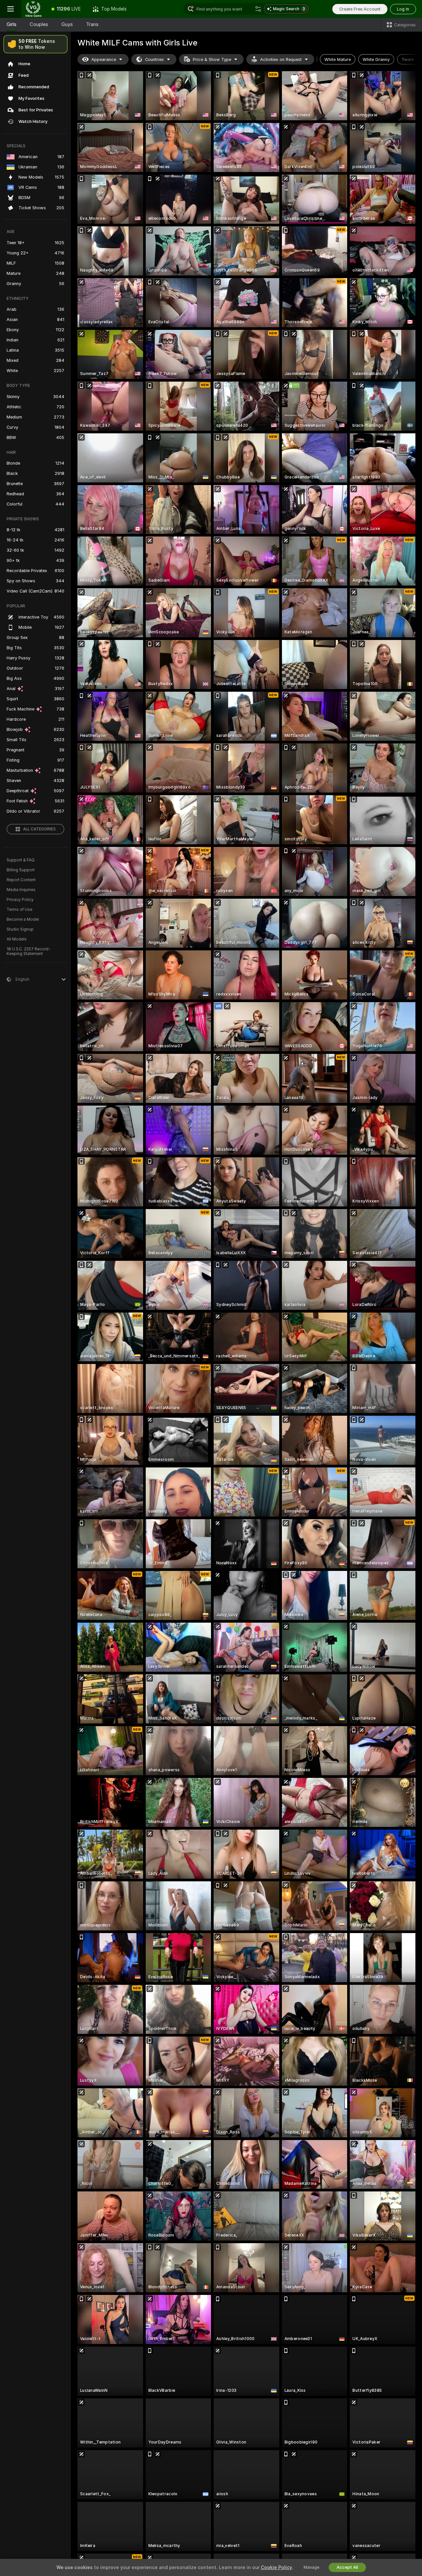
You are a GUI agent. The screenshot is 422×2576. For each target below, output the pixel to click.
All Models (17, 939)
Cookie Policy (276, 2567)
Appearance (104, 59)
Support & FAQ (21, 860)
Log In (403, 9)
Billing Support (21, 870)
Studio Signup (20, 929)
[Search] (258, 9)
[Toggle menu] (11, 9)
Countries (154, 59)
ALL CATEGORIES (39, 829)
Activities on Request (281, 59)
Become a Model (23, 919)
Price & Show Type (212, 59)
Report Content (21, 880)
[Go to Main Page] (33, 9)
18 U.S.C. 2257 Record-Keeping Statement (29, 951)
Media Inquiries (21, 890)
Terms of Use (19, 910)
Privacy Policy (20, 900)
